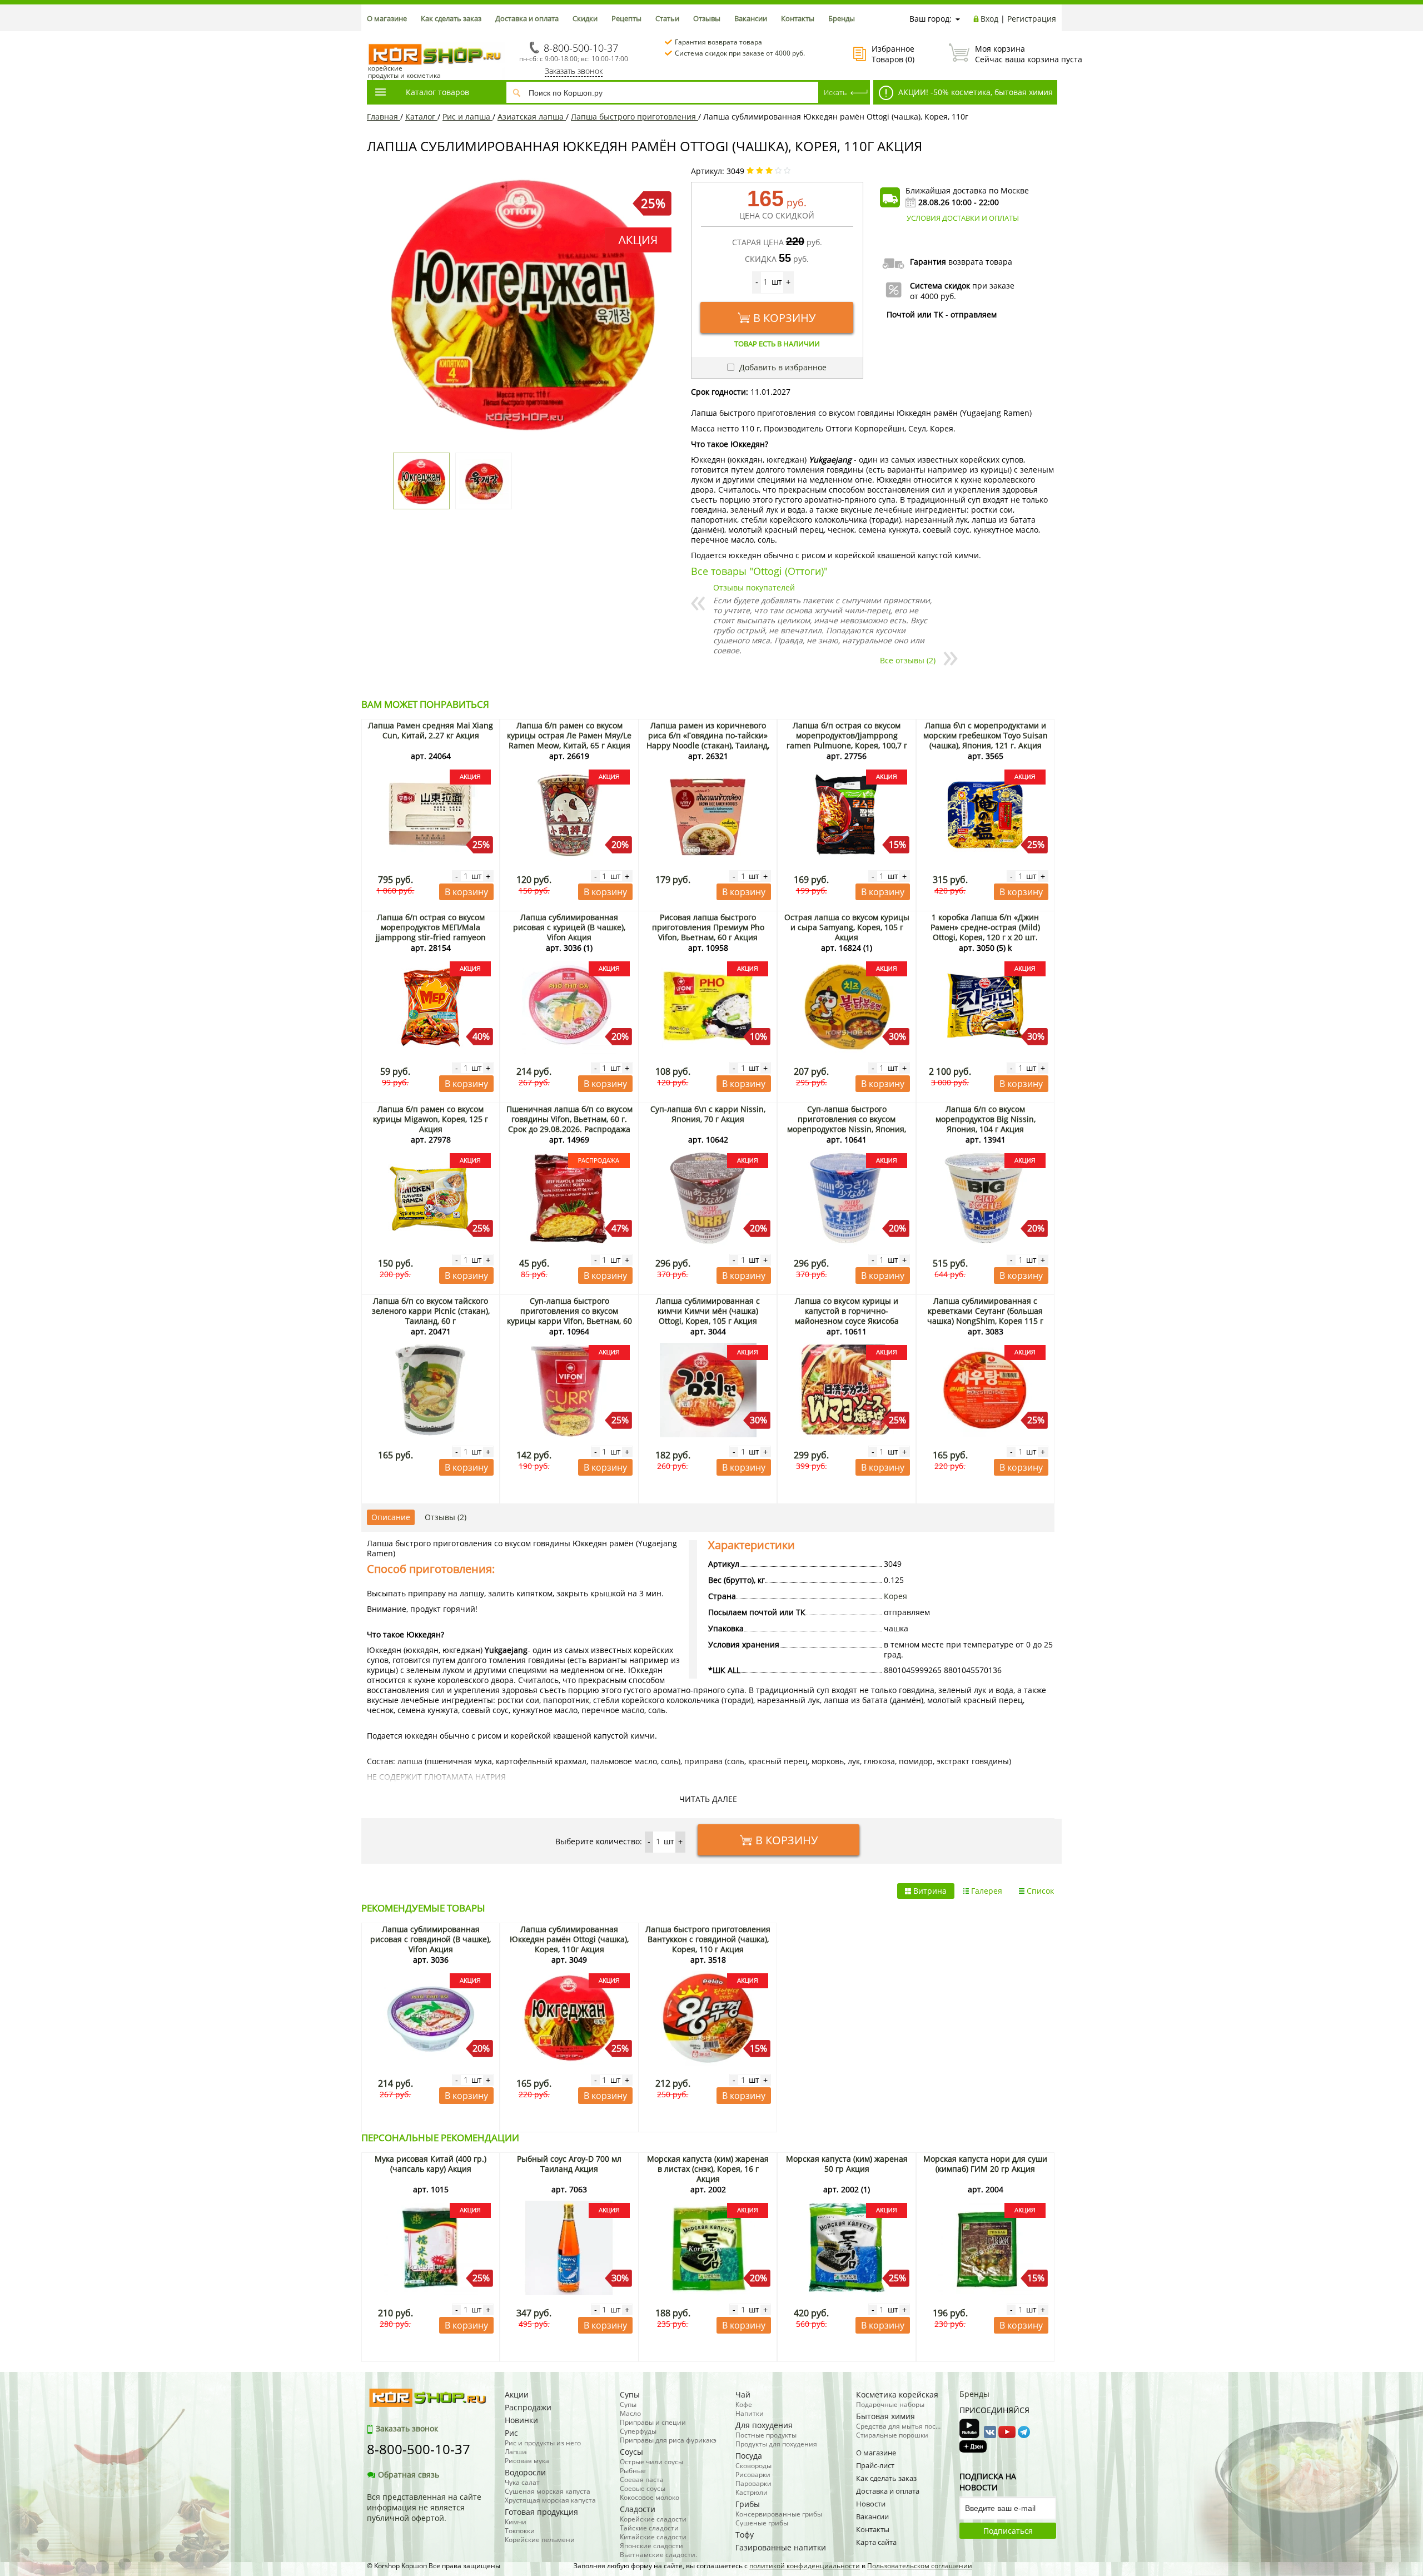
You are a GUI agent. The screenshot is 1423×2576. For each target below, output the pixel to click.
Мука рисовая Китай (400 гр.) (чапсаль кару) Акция (431, 2164)
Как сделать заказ (451, 18)
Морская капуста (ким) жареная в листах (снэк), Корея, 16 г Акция (708, 2169)
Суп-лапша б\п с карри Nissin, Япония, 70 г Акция (708, 1114)
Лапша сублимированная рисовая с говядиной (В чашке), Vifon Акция (431, 1939)
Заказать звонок (574, 71)
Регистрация (1032, 19)
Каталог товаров (437, 92)
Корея (895, 1596)
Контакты (798, 18)
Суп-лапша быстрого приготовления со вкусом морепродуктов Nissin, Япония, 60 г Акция (847, 1124)
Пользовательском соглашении (920, 2566)
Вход (989, 19)
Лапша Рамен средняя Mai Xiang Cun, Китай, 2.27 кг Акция (431, 730)
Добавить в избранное (782, 367)
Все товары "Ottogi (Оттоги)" (759, 571)
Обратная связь (409, 2475)
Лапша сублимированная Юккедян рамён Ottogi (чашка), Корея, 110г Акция (569, 1939)
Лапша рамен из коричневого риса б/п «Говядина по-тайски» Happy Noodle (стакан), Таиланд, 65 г (708, 740)
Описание (391, 1517)
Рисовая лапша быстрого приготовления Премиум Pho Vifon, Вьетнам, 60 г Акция (708, 927)
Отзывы (707, 18)
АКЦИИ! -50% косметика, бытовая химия (974, 92)
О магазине (387, 18)
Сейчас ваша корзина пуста (1016, 54)
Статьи (667, 18)
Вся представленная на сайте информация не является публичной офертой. (424, 2507)
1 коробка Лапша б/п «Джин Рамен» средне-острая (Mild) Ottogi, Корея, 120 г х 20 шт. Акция (985, 932)
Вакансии (751, 18)
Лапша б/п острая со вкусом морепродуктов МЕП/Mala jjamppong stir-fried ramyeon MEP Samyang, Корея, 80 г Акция (431, 932)
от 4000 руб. (933, 296)
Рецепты (626, 18)
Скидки (585, 18)
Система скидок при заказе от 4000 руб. (740, 53)
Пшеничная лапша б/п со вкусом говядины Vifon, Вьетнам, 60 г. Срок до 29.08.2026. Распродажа (569, 1119)
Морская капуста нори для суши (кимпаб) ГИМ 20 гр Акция (985, 2164)
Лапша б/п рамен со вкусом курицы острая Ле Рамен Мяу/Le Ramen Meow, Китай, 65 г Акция (569, 735)
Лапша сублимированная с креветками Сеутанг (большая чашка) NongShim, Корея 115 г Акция (985, 1316)
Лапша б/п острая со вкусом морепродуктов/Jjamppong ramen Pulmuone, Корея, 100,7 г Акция (847, 740)
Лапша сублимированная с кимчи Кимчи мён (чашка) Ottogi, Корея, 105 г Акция (708, 1311)
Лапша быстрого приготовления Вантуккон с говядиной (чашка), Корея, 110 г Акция (708, 1939)
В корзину (784, 318)
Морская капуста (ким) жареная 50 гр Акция (847, 2164)
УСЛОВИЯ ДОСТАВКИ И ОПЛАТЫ (963, 218)
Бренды (842, 18)
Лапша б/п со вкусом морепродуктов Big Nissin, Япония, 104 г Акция (986, 1119)
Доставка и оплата (527, 18)
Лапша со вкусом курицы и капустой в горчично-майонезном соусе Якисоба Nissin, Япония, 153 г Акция (847, 1316)
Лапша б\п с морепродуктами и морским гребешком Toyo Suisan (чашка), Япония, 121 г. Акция (986, 735)
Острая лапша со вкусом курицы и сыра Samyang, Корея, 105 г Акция (847, 927)
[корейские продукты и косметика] (372, 36)
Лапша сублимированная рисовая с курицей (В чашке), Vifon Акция (569, 927)
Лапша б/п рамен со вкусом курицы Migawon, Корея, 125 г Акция (431, 1119)
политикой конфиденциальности (805, 2566)
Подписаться (1008, 2531)
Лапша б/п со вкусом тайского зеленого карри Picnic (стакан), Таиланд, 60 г (431, 1311)
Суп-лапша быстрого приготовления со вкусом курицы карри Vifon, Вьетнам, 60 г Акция (569, 1316)
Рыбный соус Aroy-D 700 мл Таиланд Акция (569, 2164)
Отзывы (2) (446, 1517)
